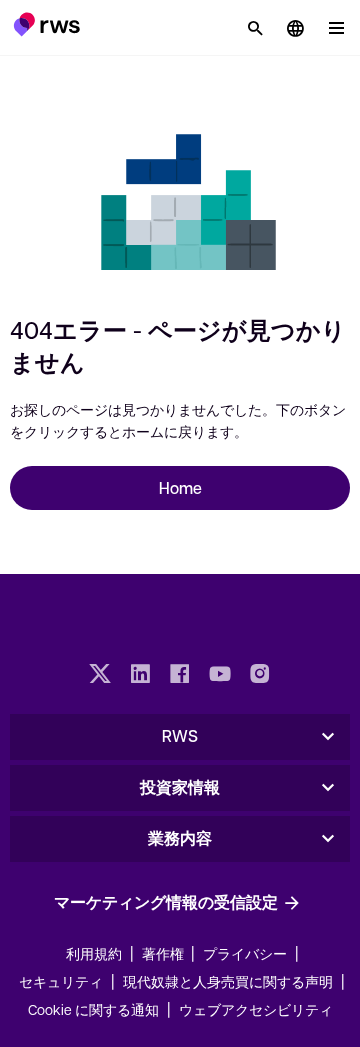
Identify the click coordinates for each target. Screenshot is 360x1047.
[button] (46, 24)
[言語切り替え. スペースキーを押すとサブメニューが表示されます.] (295, 28)
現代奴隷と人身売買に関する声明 (228, 981)
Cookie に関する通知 (93, 1009)
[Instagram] (260, 676)
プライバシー (245, 953)
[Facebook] (180, 676)
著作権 (164, 953)
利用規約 (94, 953)
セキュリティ (61, 981)
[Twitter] (100, 676)
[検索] (255, 28)
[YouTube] (220, 676)
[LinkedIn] (140, 676)
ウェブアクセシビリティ (256, 1009)
